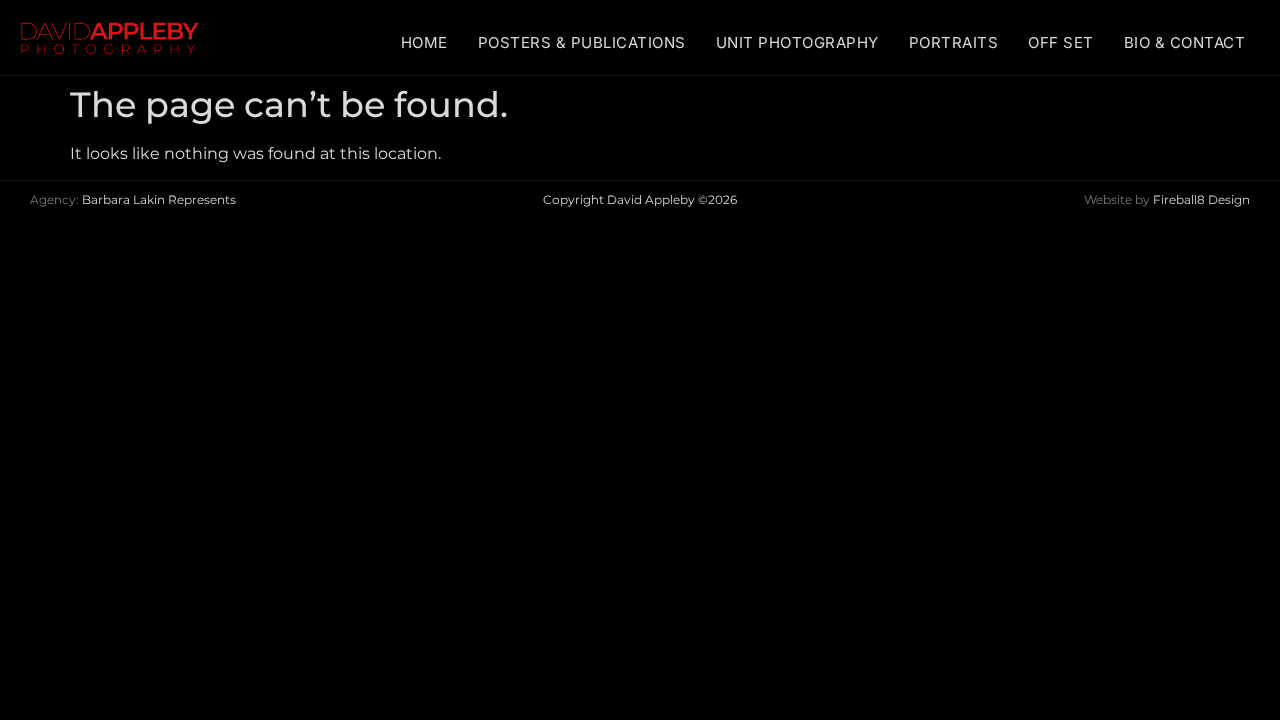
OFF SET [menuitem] (1061, 42)
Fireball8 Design (1201, 199)
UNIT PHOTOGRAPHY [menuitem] (797, 42)
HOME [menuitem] (424, 42)
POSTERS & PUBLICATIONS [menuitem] (582, 42)
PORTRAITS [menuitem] (954, 42)
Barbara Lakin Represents (159, 199)
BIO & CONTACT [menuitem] (1185, 42)
